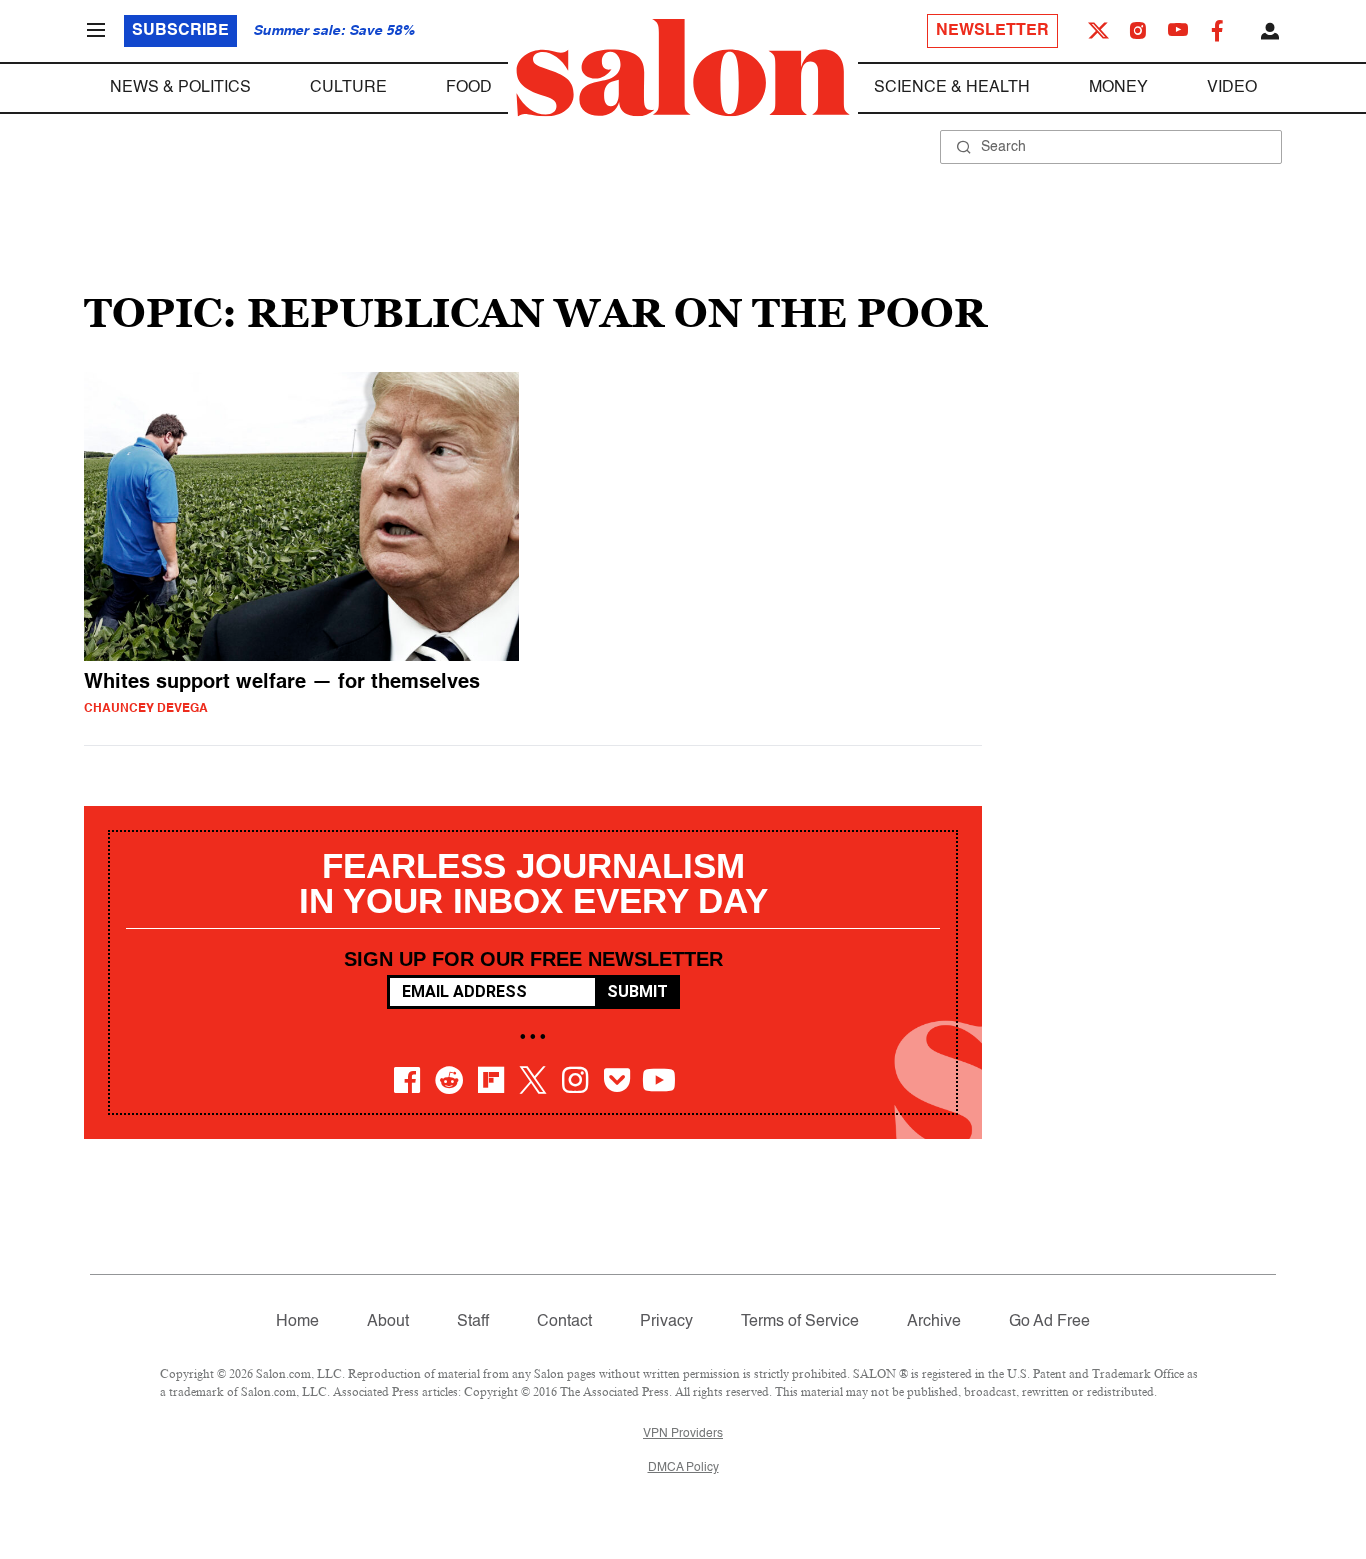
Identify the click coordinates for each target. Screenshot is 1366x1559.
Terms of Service (800, 1322)
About (388, 1322)
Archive (934, 1322)
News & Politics (180, 88)
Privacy (666, 1322)
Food (469, 88)
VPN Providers (683, 1434)
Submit (637, 991)
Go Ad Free (1049, 1322)
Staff (473, 1322)
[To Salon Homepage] (683, 68)
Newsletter (992, 31)
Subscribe (180, 31)
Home (297, 1322)
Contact (564, 1322)
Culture (348, 88)
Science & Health (952, 88)
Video (1232, 88)
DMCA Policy (683, 1468)
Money (1118, 88)
